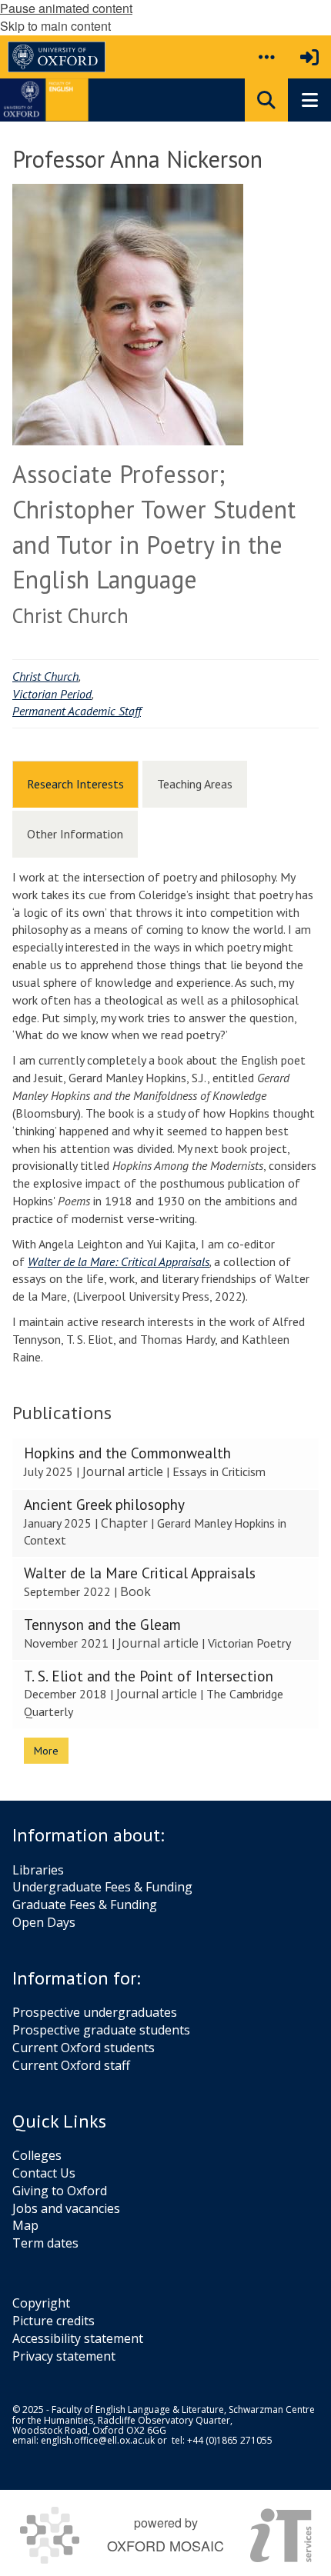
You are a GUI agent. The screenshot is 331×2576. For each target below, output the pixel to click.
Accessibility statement (78, 2338)
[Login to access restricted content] (309, 57)
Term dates (45, 2243)
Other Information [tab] (75, 834)
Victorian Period (52, 694)
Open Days (44, 1922)
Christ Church (45, 676)
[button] (266, 57)
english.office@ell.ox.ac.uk (98, 2440)
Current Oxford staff (71, 2065)
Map (25, 2225)
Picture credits (53, 2321)
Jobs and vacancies (66, 2208)
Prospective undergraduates (95, 2012)
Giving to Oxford (60, 2191)
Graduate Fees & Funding (85, 1905)
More (46, 1751)
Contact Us (44, 2173)
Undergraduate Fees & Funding (102, 1887)
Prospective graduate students (101, 2030)
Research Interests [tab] (75, 784)
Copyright (41, 2303)
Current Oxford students (84, 2048)
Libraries (38, 1870)
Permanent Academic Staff (77, 711)
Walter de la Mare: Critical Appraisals (119, 1261)
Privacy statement (64, 2356)
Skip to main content (55, 26)
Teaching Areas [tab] (195, 784)
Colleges (37, 2155)
